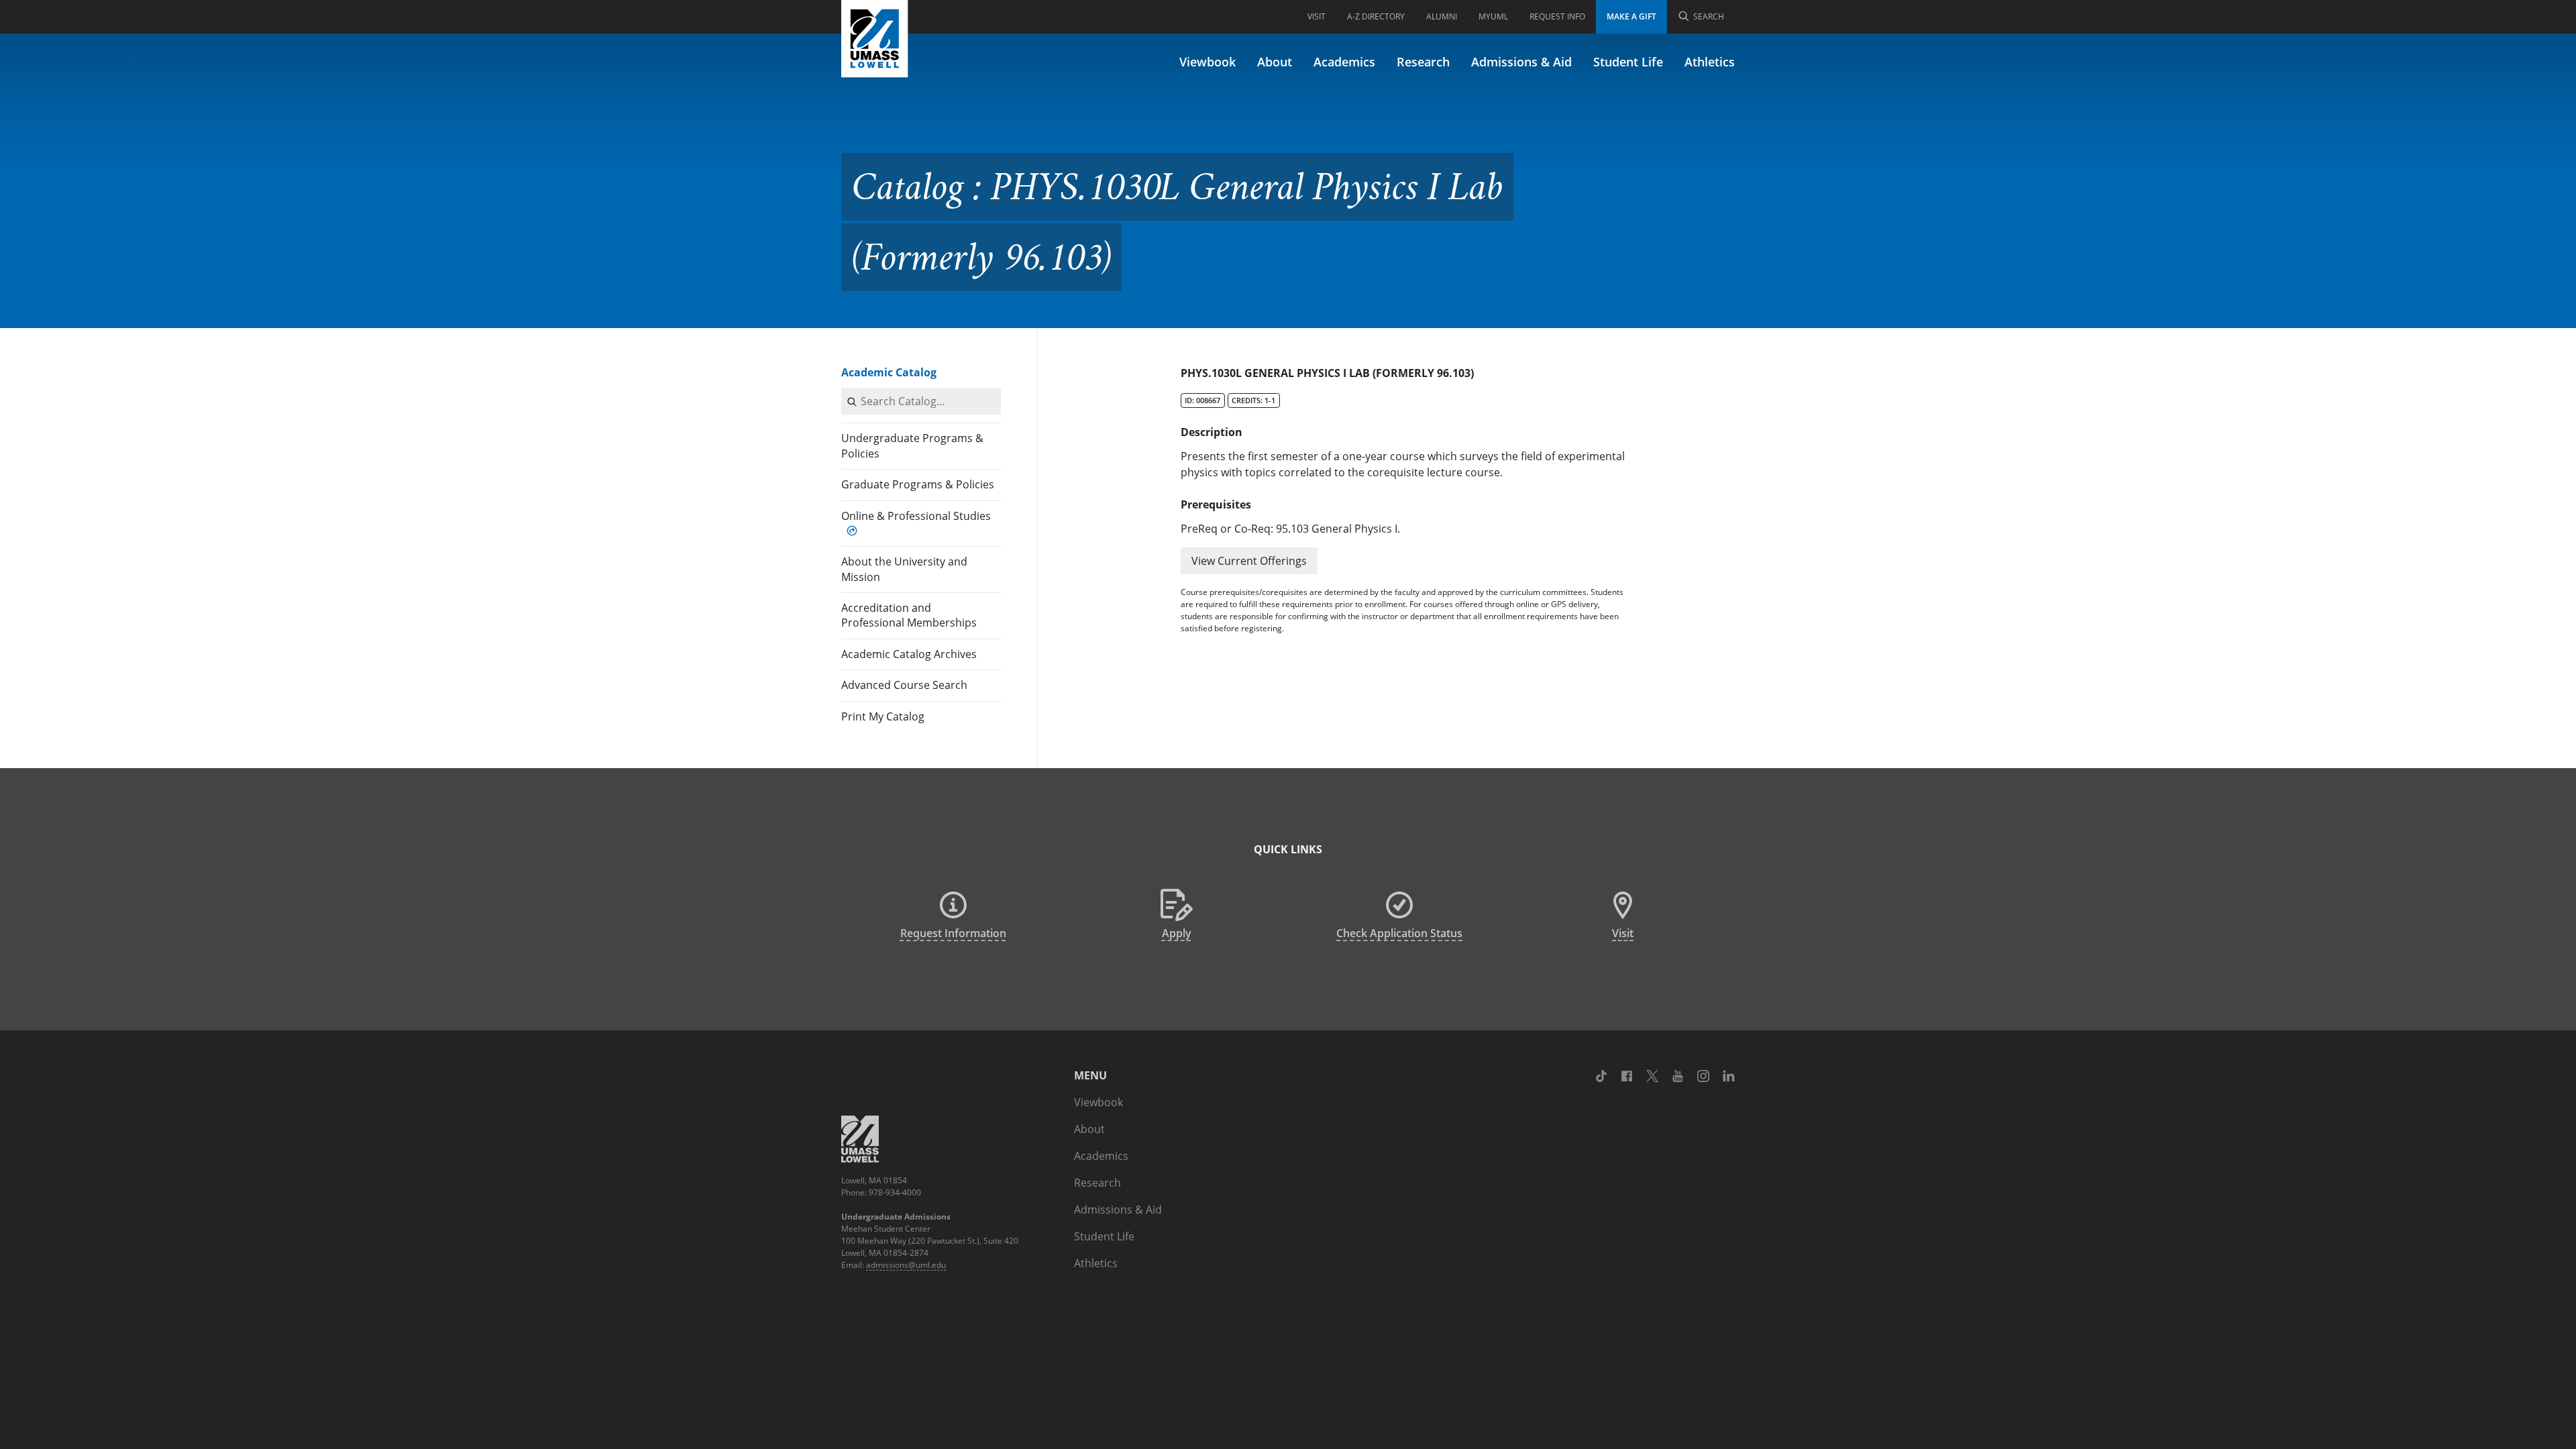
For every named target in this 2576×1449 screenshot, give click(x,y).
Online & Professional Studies (916, 516)
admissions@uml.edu (906, 1265)
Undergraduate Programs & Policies (912, 445)
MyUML (1493, 16)
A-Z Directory (1376, 16)
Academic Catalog (889, 372)
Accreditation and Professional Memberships (909, 615)
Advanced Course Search (904, 685)
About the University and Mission (904, 569)
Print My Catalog (883, 716)
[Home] (875, 39)
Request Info (1557, 16)
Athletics (1710, 62)
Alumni (1442, 16)
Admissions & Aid (1521, 62)
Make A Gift (1631, 16)
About (1275, 62)
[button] (1249, 561)
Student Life (1628, 62)
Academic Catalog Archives (909, 654)
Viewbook (1207, 62)
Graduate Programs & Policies (918, 484)
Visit (1317, 16)
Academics (1344, 62)
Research (1423, 62)
